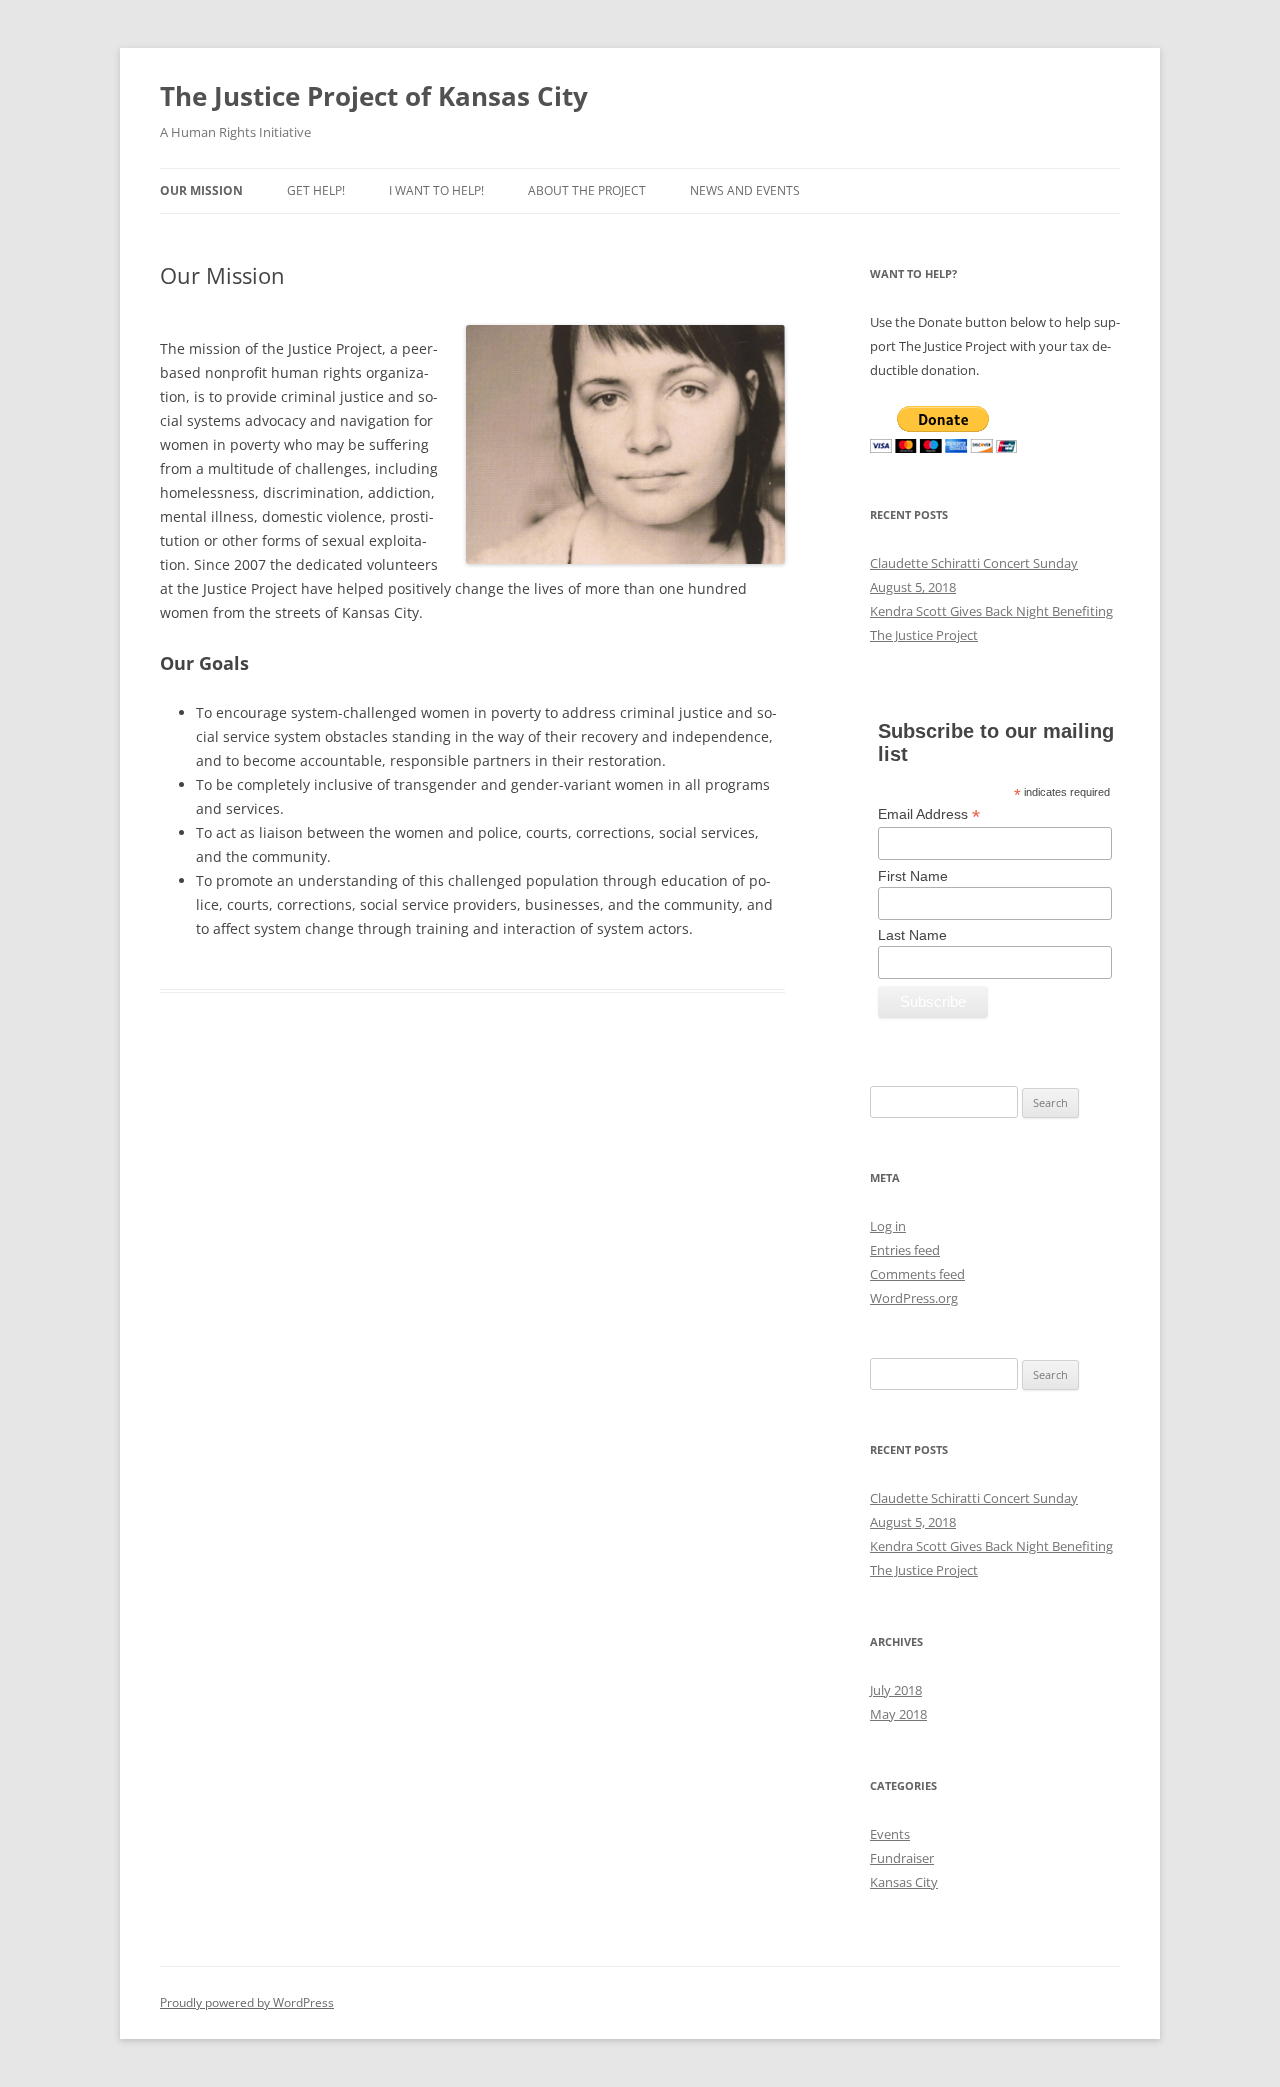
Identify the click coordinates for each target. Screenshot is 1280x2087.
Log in (888, 1226)
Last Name (912, 935)
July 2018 (896, 1690)
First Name (913, 876)
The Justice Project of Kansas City (374, 96)
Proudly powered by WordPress (247, 2002)
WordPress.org (914, 1298)
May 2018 (898, 1714)
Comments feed (917, 1274)
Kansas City (904, 1882)
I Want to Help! (436, 190)
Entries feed (905, 1250)
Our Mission (201, 190)
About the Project (587, 190)
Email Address (929, 814)
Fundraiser (902, 1858)
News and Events (745, 190)
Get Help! (316, 190)
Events (890, 1834)
